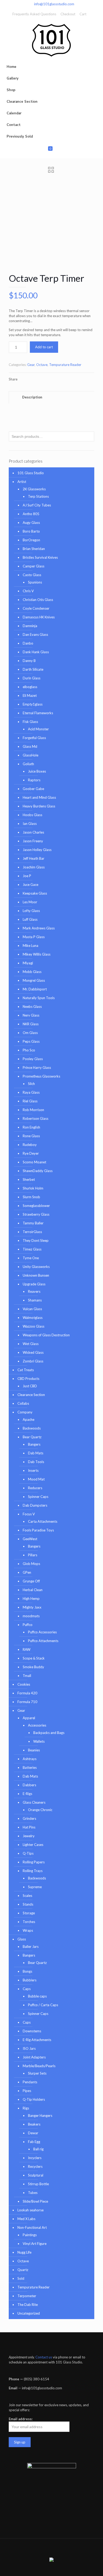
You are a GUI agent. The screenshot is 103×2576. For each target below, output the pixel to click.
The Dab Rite (28, 2305)
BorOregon (31, 540)
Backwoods (32, 1428)
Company (25, 1412)
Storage (29, 1913)
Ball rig (38, 2149)
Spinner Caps (38, 1497)
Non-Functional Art (32, 2227)
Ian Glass (30, 824)
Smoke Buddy (33, 1667)
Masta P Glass (34, 937)
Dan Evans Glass (35, 634)
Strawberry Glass (36, 1214)
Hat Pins (29, 1827)
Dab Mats (36, 1453)
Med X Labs (26, 2219)
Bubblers (30, 1980)
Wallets (39, 1741)
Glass (22, 1939)
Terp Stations (38, 496)
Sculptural (36, 2175)
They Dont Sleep (36, 1240)
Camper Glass (34, 566)
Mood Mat (36, 1479)
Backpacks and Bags (49, 1733)
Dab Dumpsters (35, 1505)
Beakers (34, 2124)
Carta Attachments (43, 1521)
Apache (29, 1419)
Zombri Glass (33, 1361)
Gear (31, 365)
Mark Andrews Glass (39, 928)
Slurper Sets (37, 2073)
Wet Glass (31, 1344)
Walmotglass (33, 1318)
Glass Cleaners (34, 1802)
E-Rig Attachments (37, 2040)
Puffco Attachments (43, 1641)
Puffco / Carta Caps (43, 2005)
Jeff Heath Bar (34, 858)
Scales (27, 1896)
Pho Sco (29, 1050)
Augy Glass (31, 523)
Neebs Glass (32, 1007)
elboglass (30, 687)
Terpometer (27, 2296)
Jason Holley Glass (37, 850)
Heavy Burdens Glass (39, 806)
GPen (27, 1572)
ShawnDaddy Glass (38, 1171)
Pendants (30, 2082)
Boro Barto (31, 531)
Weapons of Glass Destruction (46, 1335)
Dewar (33, 2133)
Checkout (68, 14)
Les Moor (30, 902)
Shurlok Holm (33, 1188)
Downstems (32, 2031)
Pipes (27, 2091)
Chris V (28, 591)
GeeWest (30, 1539)
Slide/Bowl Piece (35, 2201)
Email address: (21, 2419)
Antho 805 (31, 514)
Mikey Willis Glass (37, 954)
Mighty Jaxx (32, 1607)
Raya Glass (31, 1092)
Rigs (26, 2108)
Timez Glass (32, 1249)
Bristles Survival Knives (40, 557)
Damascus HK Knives (39, 617)
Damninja (30, 626)
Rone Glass (31, 1136)
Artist (22, 482)
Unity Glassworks (36, 1267)
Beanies (34, 1750)
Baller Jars (31, 1947)
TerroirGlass (32, 1232)
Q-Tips (28, 1853)
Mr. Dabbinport (35, 989)
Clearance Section (31, 1395)
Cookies (24, 1684)
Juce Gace (31, 885)
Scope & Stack (34, 1658)
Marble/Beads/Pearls (39, 2066)
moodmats (31, 1616)
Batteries (30, 1768)
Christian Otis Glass (38, 600)
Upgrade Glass (34, 1284)
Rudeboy (30, 1145)
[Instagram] (55, 2568)
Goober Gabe (33, 789)
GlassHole (31, 755)
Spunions (35, 582)
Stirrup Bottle (38, 2184)
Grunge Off (31, 1581)
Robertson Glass (36, 1118)
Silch (31, 1084)
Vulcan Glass (32, 1309)
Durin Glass (32, 678)
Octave (42, 365)
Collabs (23, 1403)
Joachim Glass (34, 867)
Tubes (33, 2193)
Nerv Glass (31, 1015)
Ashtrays (30, 1759)
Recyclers (35, 2166)
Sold (21, 2278)
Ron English (31, 1127)
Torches (29, 1922)
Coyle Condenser (36, 608)
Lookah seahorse (31, 2210)
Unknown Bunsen (36, 1275)
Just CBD (30, 1386)
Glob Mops (31, 1564)
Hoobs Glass (32, 815)
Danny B (29, 661)
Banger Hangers (40, 2116)
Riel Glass (30, 1101)
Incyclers (35, 2158)
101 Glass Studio (31, 473)
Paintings (30, 2235)
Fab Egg (34, 2142)
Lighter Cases (33, 1845)
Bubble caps (37, 1996)
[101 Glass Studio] (51, 40)
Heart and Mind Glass (39, 797)
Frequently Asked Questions (34, 14)
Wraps (28, 1930)
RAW (27, 1649)
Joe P (27, 876)
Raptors (34, 780)
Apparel (29, 1718)
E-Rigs (27, 1794)
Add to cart (44, 347)
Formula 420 (27, 1693)
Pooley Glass (33, 1059)
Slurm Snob (31, 1197)
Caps (27, 1989)
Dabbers (29, 1785)
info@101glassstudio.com (54, 4)
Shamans (35, 1300)
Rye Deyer (31, 1153)
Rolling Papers (34, 1862)
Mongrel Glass (34, 980)
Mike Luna (31, 946)
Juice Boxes (37, 771)
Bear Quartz (32, 1437)
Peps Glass (31, 1041)
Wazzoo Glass (34, 1326)
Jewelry (29, 1836)
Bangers (34, 1444)
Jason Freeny (33, 841)
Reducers (35, 1488)
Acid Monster (38, 729)
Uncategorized (29, 2313)
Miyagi (28, 963)
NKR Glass (31, 1024)
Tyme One (31, 1258)
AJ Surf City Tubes (37, 505)
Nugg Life (24, 2252)
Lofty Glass (31, 911)
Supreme (35, 1887)
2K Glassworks (34, 489)
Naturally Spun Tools (39, 998)
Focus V (29, 1514)
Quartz (23, 2270)
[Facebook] (48, 2568)
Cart (83, 14)
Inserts (33, 1470)
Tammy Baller (33, 1223)
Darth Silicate (33, 669)
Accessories (37, 1725)
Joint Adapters (34, 2057)
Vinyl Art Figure (35, 2244)
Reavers (34, 1291)
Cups (27, 2022)
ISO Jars (29, 2048)
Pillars (33, 1555)
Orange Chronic (40, 1810)
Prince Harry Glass (37, 1068)
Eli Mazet (30, 695)
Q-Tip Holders (34, 2099)
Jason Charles (33, 832)
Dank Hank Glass (36, 652)
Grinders (29, 1818)
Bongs (27, 1971)
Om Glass (30, 1033)
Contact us (44, 2357)
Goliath (28, 764)
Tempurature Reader (65, 365)
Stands (28, 1904)
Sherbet (29, 1179)
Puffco (28, 1625)
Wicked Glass (33, 1352)
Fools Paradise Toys (38, 1530)
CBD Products (28, 1379)
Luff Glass (30, 919)
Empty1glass (33, 704)
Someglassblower (36, 1206)
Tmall (27, 1676)
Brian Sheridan (34, 549)
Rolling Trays (33, 1871)
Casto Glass (32, 575)
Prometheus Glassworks (41, 1076)
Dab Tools (36, 1462)
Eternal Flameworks (38, 713)
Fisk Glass (30, 722)
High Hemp (31, 1599)
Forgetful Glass (34, 738)
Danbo (28, 643)
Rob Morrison (33, 1110)
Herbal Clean (33, 1590)
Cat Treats (26, 1370)
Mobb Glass (32, 972)
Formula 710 (27, 1702)
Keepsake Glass (35, 893)
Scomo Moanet (34, 1162)
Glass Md (30, 746)
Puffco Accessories (42, 1632)
